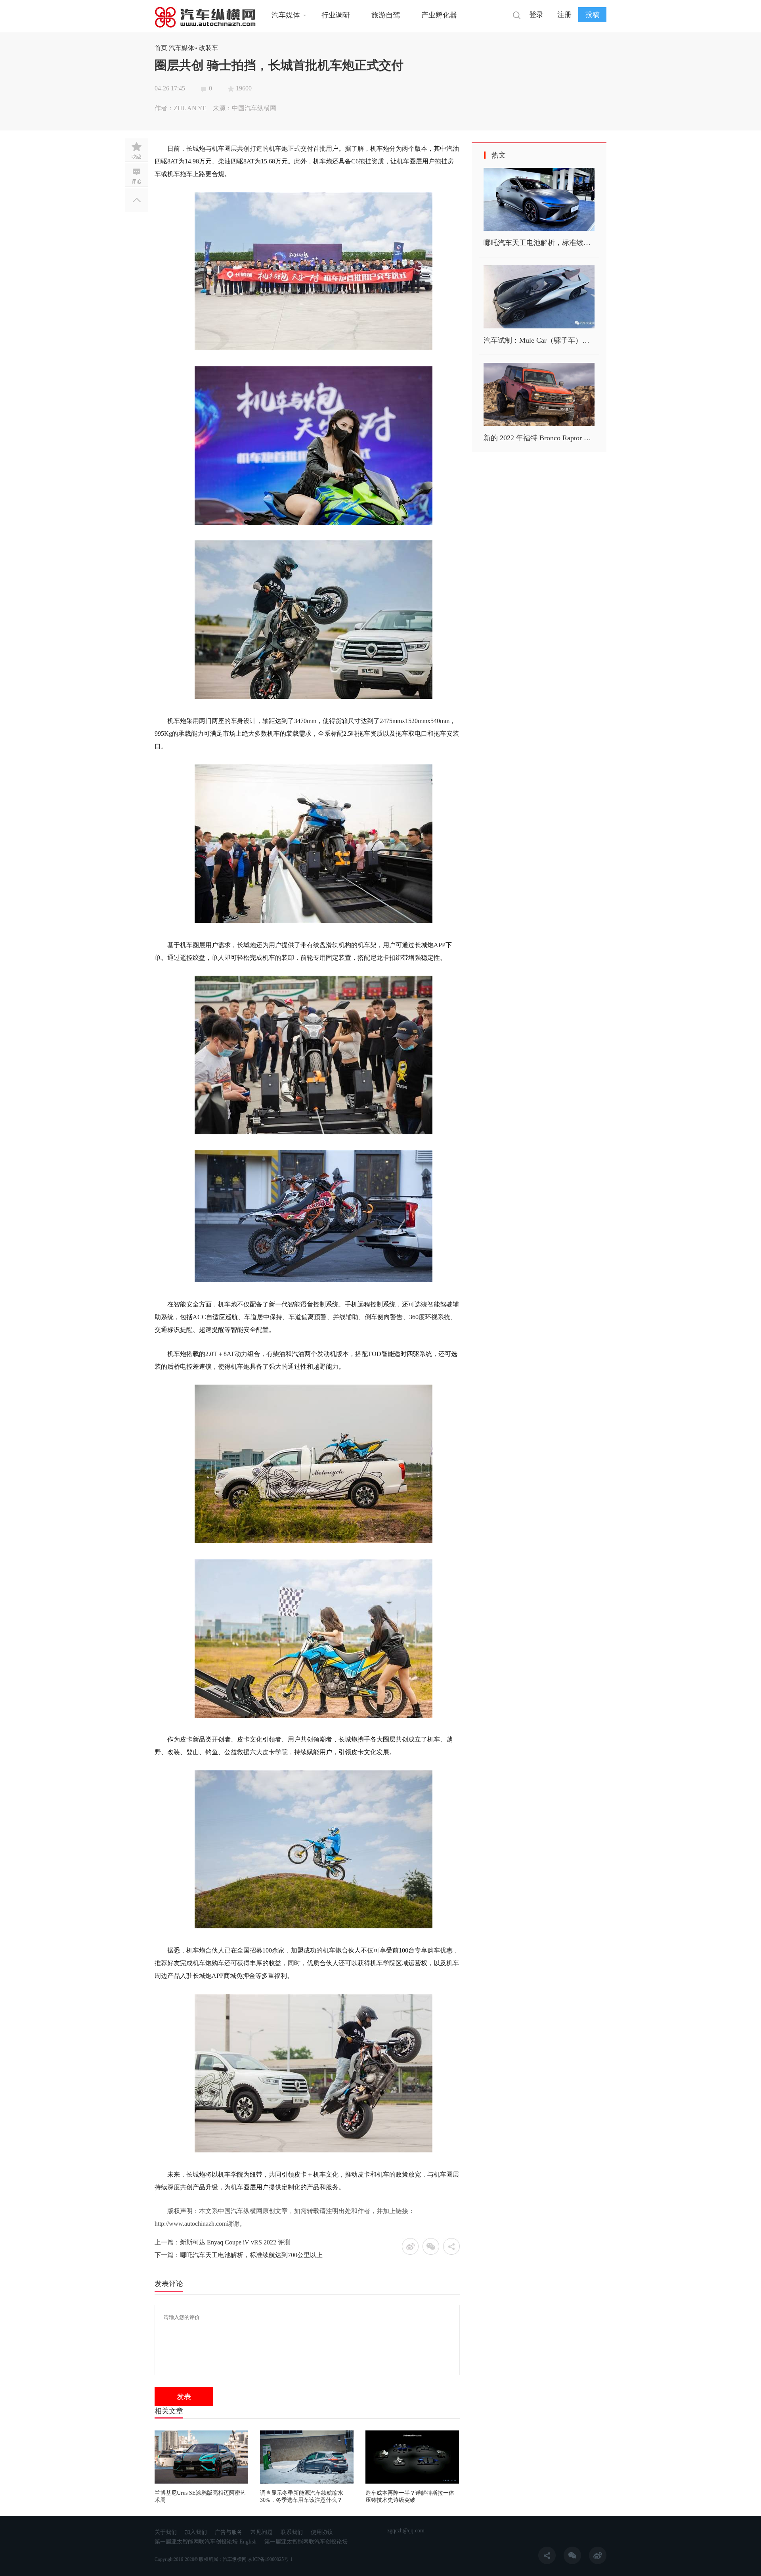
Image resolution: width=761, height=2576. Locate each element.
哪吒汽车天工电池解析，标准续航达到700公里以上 (251, 2255)
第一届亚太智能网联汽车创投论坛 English (206, 2542)
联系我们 (292, 2532)
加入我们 (196, 2532)
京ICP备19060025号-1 (270, 2559)
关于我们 (166, 2532)
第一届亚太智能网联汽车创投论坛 (306, 2542)
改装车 (208, 48)
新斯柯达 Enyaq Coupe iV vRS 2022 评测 (235, 2242)
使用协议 (322, 2532)
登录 (536, 15)
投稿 (593, 15)
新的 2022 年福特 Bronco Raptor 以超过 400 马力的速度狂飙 (577, 438)
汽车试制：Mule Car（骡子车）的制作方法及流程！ (565, 340)
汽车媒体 (286, 15)
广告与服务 (229, 2532)
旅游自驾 (386, 15)
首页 (161, 48)
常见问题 (262, 2532)
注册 (564, 15)
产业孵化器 (439, 15)
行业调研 (336, 15)
